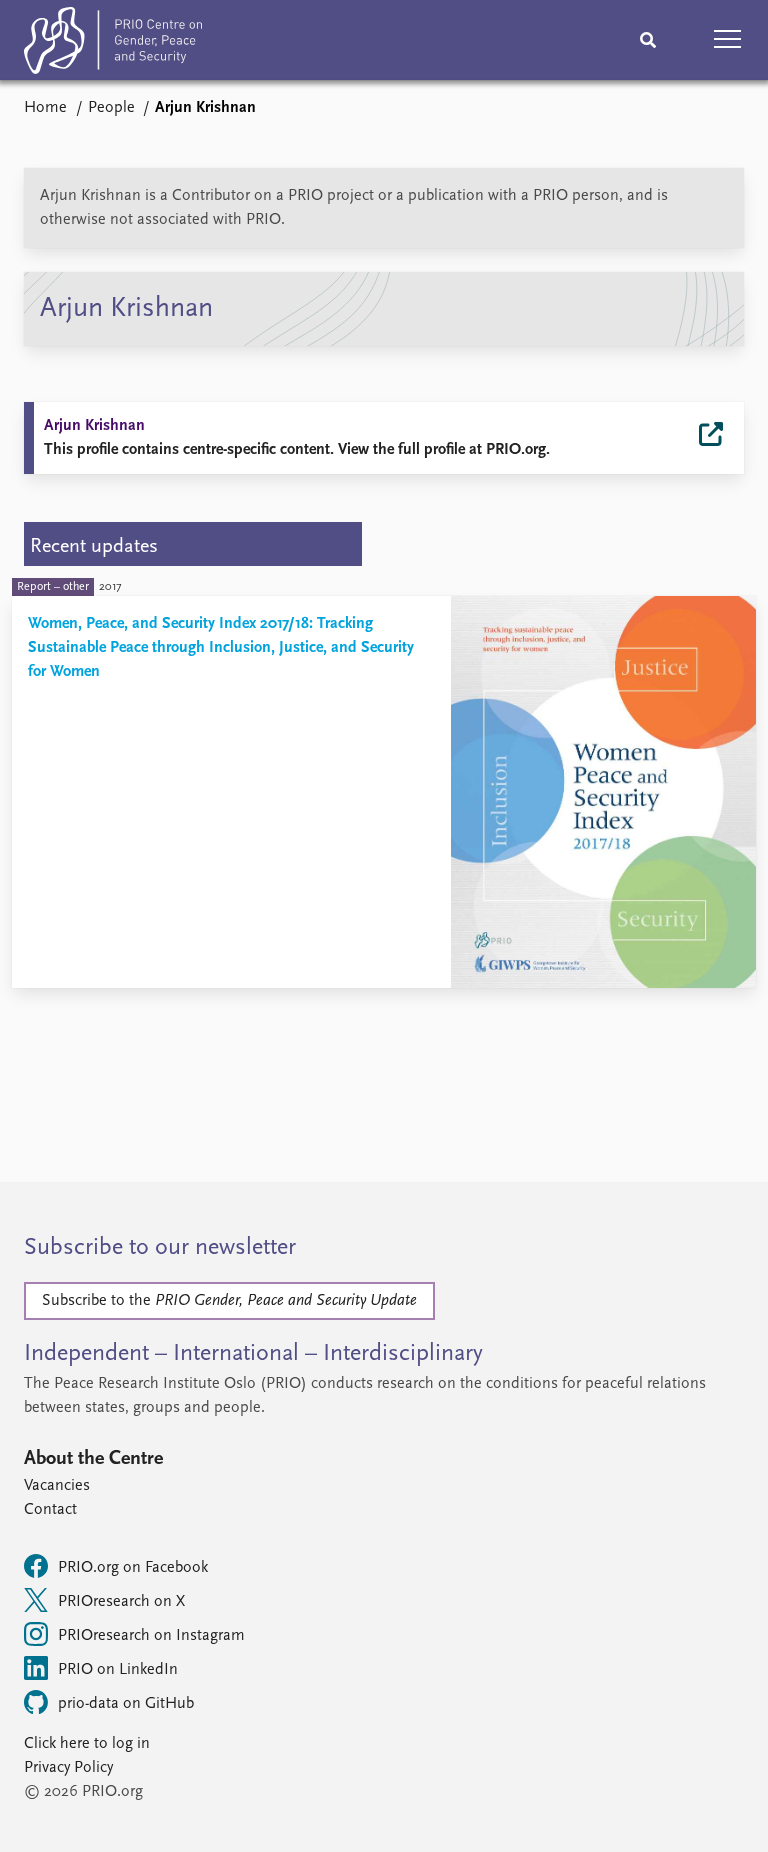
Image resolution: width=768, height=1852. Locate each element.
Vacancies (57, 1486)
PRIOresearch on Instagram (151, 1636)
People (111, 108)
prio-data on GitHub (126, 1704)
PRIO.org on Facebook (133, 1568)
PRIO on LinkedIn (118, 1670)
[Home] (113, 44)
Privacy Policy (68, 1768)
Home (45, 108)
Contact (50, 1510)
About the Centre (93, 1459)
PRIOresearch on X (121, 1602)
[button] (728, 40)
